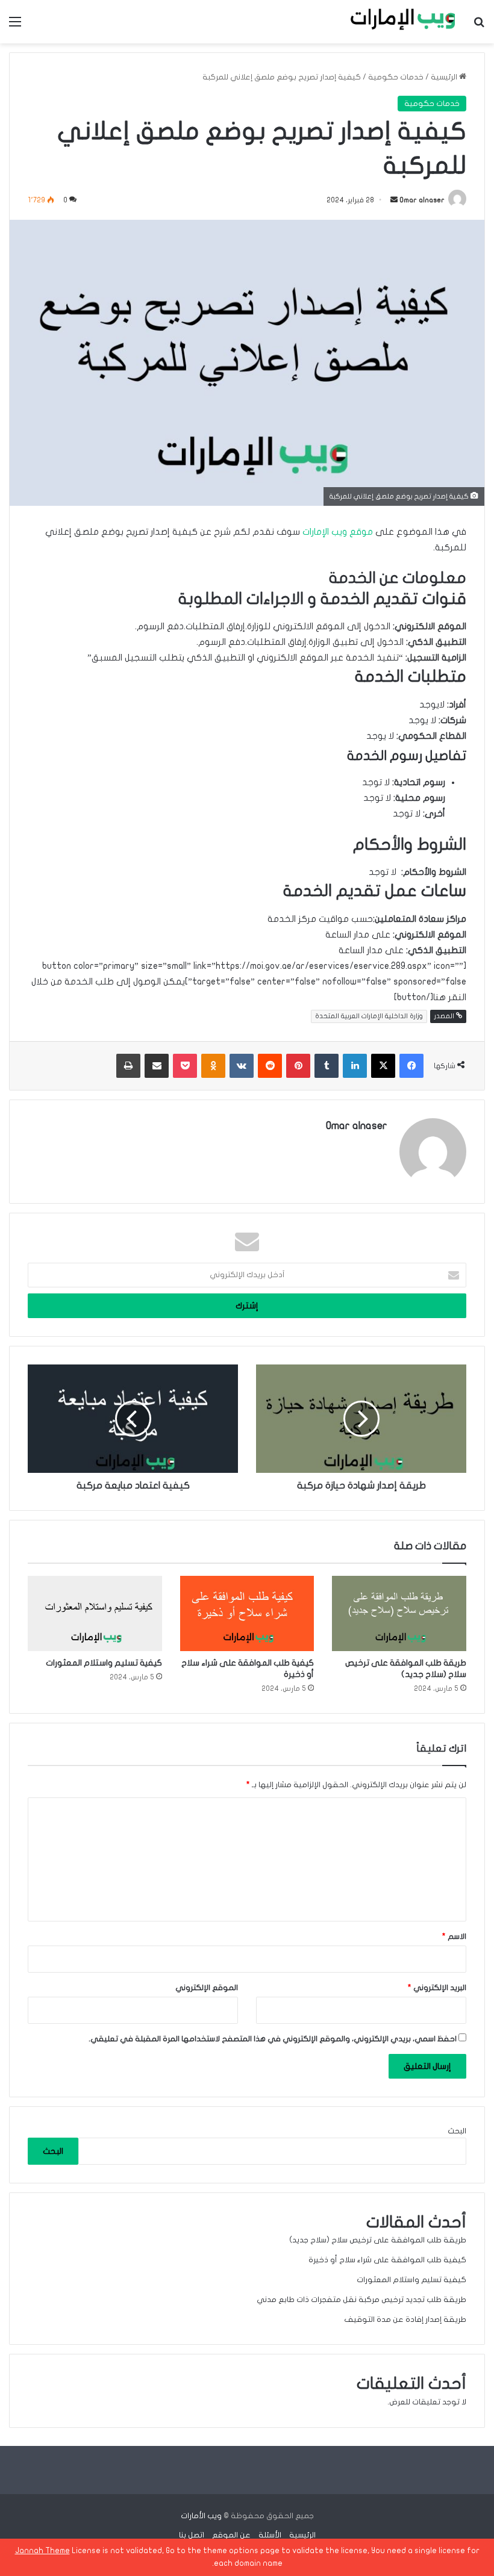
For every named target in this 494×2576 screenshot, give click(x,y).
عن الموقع (231, 2535)
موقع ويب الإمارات (338, 532)
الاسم (454, 1937)
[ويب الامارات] (398, 22)
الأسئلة (270, 2535)
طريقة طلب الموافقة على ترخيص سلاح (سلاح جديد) (378, 2240)
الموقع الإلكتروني (207, 1988)
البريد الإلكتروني (437, 1988)
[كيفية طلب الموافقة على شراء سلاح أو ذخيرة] (247, 1614)
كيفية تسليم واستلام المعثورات (104, 1663)
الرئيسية (445, 77)
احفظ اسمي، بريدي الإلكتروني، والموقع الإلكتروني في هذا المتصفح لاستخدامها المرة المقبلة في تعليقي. (273, 2039)
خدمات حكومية (396, 77)
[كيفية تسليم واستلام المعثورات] (95, 1614)
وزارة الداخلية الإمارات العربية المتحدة (369, 1016)
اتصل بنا (192, 2535)
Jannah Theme (42, 2551)
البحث (457, 2131)
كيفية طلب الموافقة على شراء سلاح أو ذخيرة (387, 2260)
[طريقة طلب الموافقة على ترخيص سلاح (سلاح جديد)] (399, 1614)
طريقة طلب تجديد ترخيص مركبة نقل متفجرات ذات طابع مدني (361, 2300)
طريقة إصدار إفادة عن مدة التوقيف (405, 2319)
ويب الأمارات (201, 2516)
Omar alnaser (422, 200)
